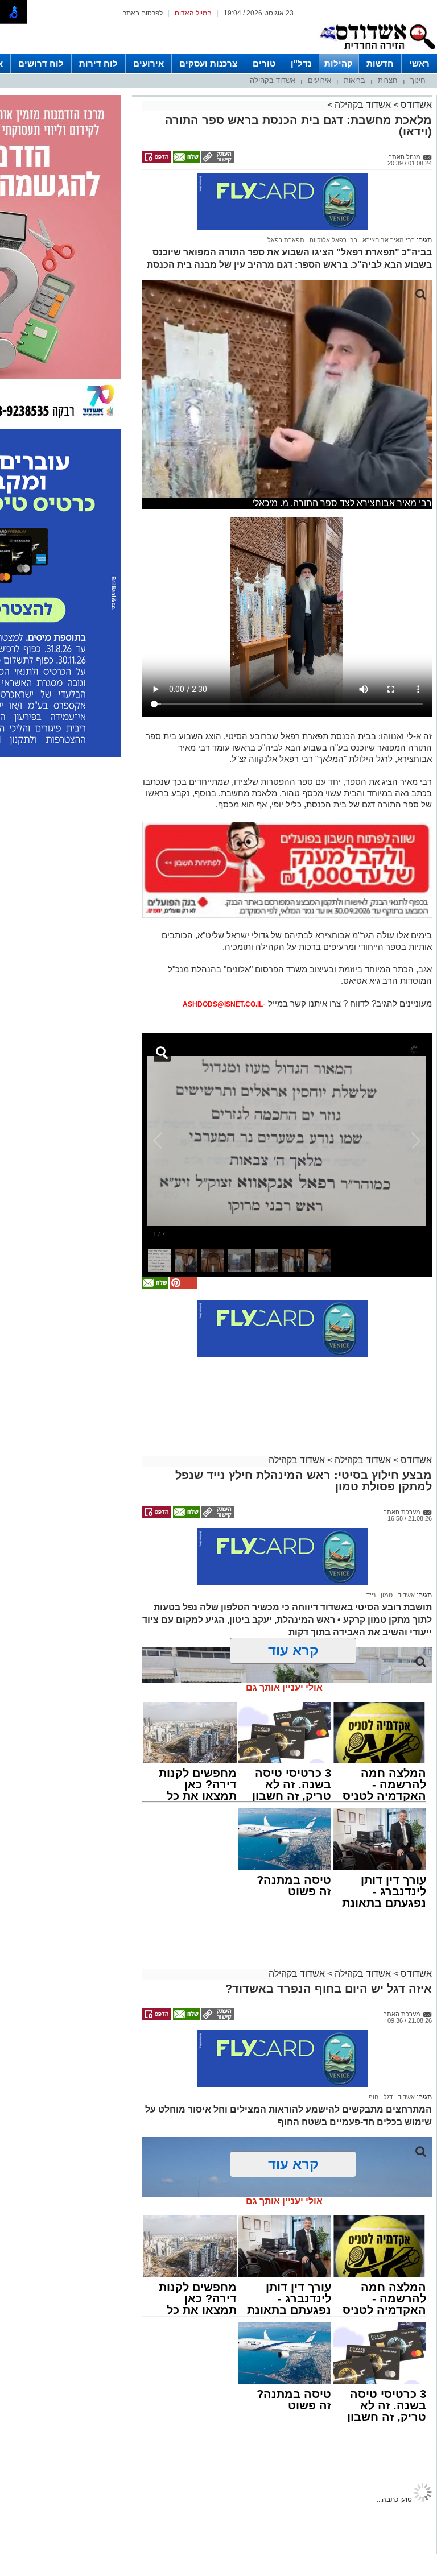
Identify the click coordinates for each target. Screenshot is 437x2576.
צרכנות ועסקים (208, 63)
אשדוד (405, 1351)
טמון (386, 1351)
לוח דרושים (41, 63)
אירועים (149, 63)
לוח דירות (98, 63)
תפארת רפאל (286, 240)
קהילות (339, 63)
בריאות (354, 80)
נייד (371, 1351)
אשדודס (415, 105)
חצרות (388, 80)
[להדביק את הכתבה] (183, 1042)
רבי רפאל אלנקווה (333, 240)
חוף (374, 1853)
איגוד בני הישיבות (391, 2317)
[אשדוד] (377, 52)
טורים (264, 63)
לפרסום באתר (143, 13)
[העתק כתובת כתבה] (217, 160)
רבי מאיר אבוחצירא (388, 240)
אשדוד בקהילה (273, 80)
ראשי (419, 63)
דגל (387, 1853)
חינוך (418, 80)
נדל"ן (301, 63)
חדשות (380, 63)
